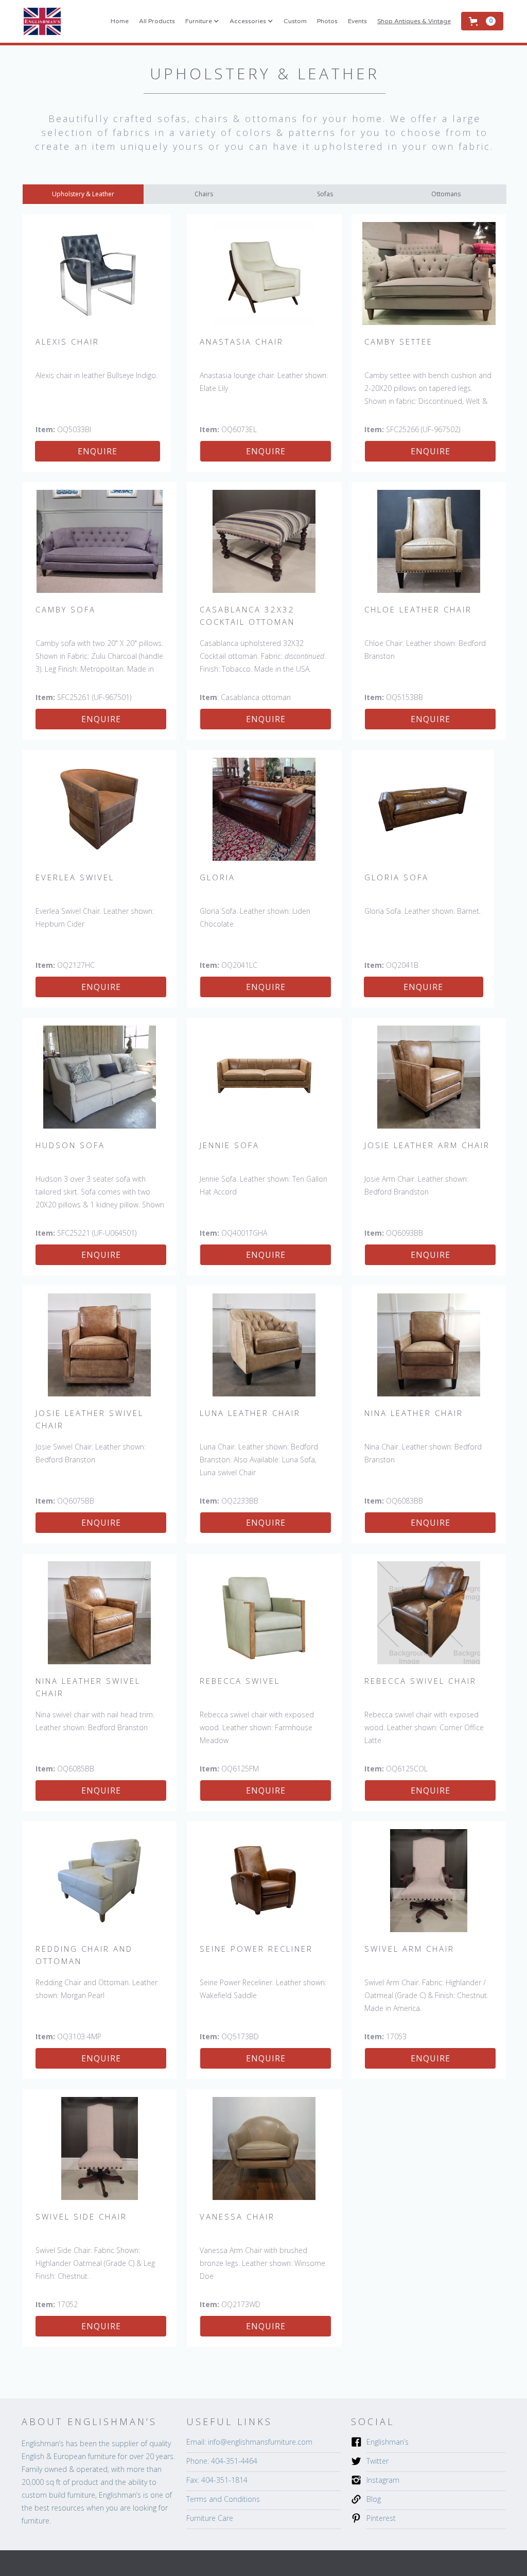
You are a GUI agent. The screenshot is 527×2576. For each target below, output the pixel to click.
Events (357, 21)
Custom (295, 21)
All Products (157, 21)
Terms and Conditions (223, 2499)
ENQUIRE (98, 451)
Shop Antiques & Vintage (414, 21)
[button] (202, 21)
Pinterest (381, 2518)
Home (120, 21)
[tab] (83, 194)
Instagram (383, 2480)
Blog (374, 2499)
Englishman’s (388, 2442)
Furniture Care (210, 2518)
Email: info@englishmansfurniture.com (249, 2442)
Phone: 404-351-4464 (222, 2461)
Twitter (377, 2461)
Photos (327, 21)
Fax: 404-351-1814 (217, 2480)
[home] (42, 21)
